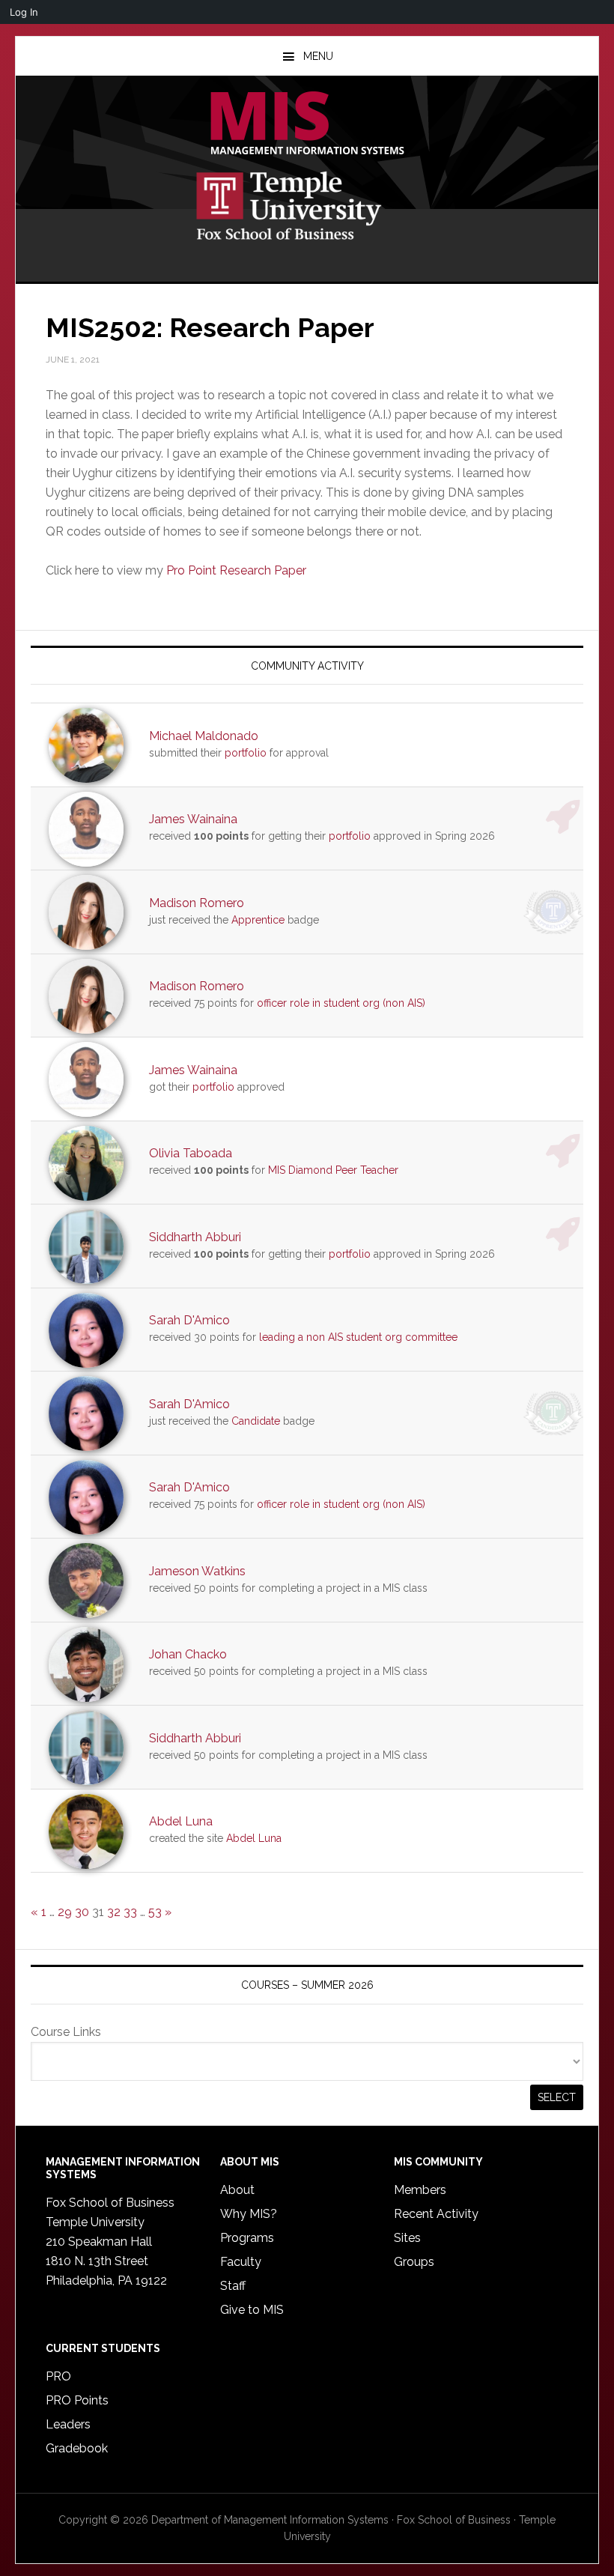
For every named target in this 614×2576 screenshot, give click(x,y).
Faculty (241, 2262)
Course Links (66, 2032)
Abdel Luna (181, 1821)
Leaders (68, 2424)
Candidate (256, 1421)
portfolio (246, 753)
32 (114, 1912)
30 (82, 1912)
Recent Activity (436, 2214)
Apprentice (258, 920)
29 (65, 1912)
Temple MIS (307, 124)
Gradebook (77, 2448)
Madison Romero (197, 903)
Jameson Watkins (197, 1571)
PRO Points (77, 2400)
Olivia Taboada (191, 1153)
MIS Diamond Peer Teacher (333, 1170)
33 (130, 1912)
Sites (407, 2238)
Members (420, 2190)
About (237, 2190)
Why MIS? (249, 2214)
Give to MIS (252, 2310)
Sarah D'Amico (189, 1320)
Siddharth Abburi (195, 1237)
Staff (233, 2286)
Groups (414, 2262)
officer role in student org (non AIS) (341, 1003)
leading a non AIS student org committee (358, 1337)
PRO (58, 2376)
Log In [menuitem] (24, 12)
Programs (247, 2238)
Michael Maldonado (204, 736)
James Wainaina (193, 819)
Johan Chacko (188, 1654)
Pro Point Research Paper (236, 570)
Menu (318, 56)
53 (155, 1912)
